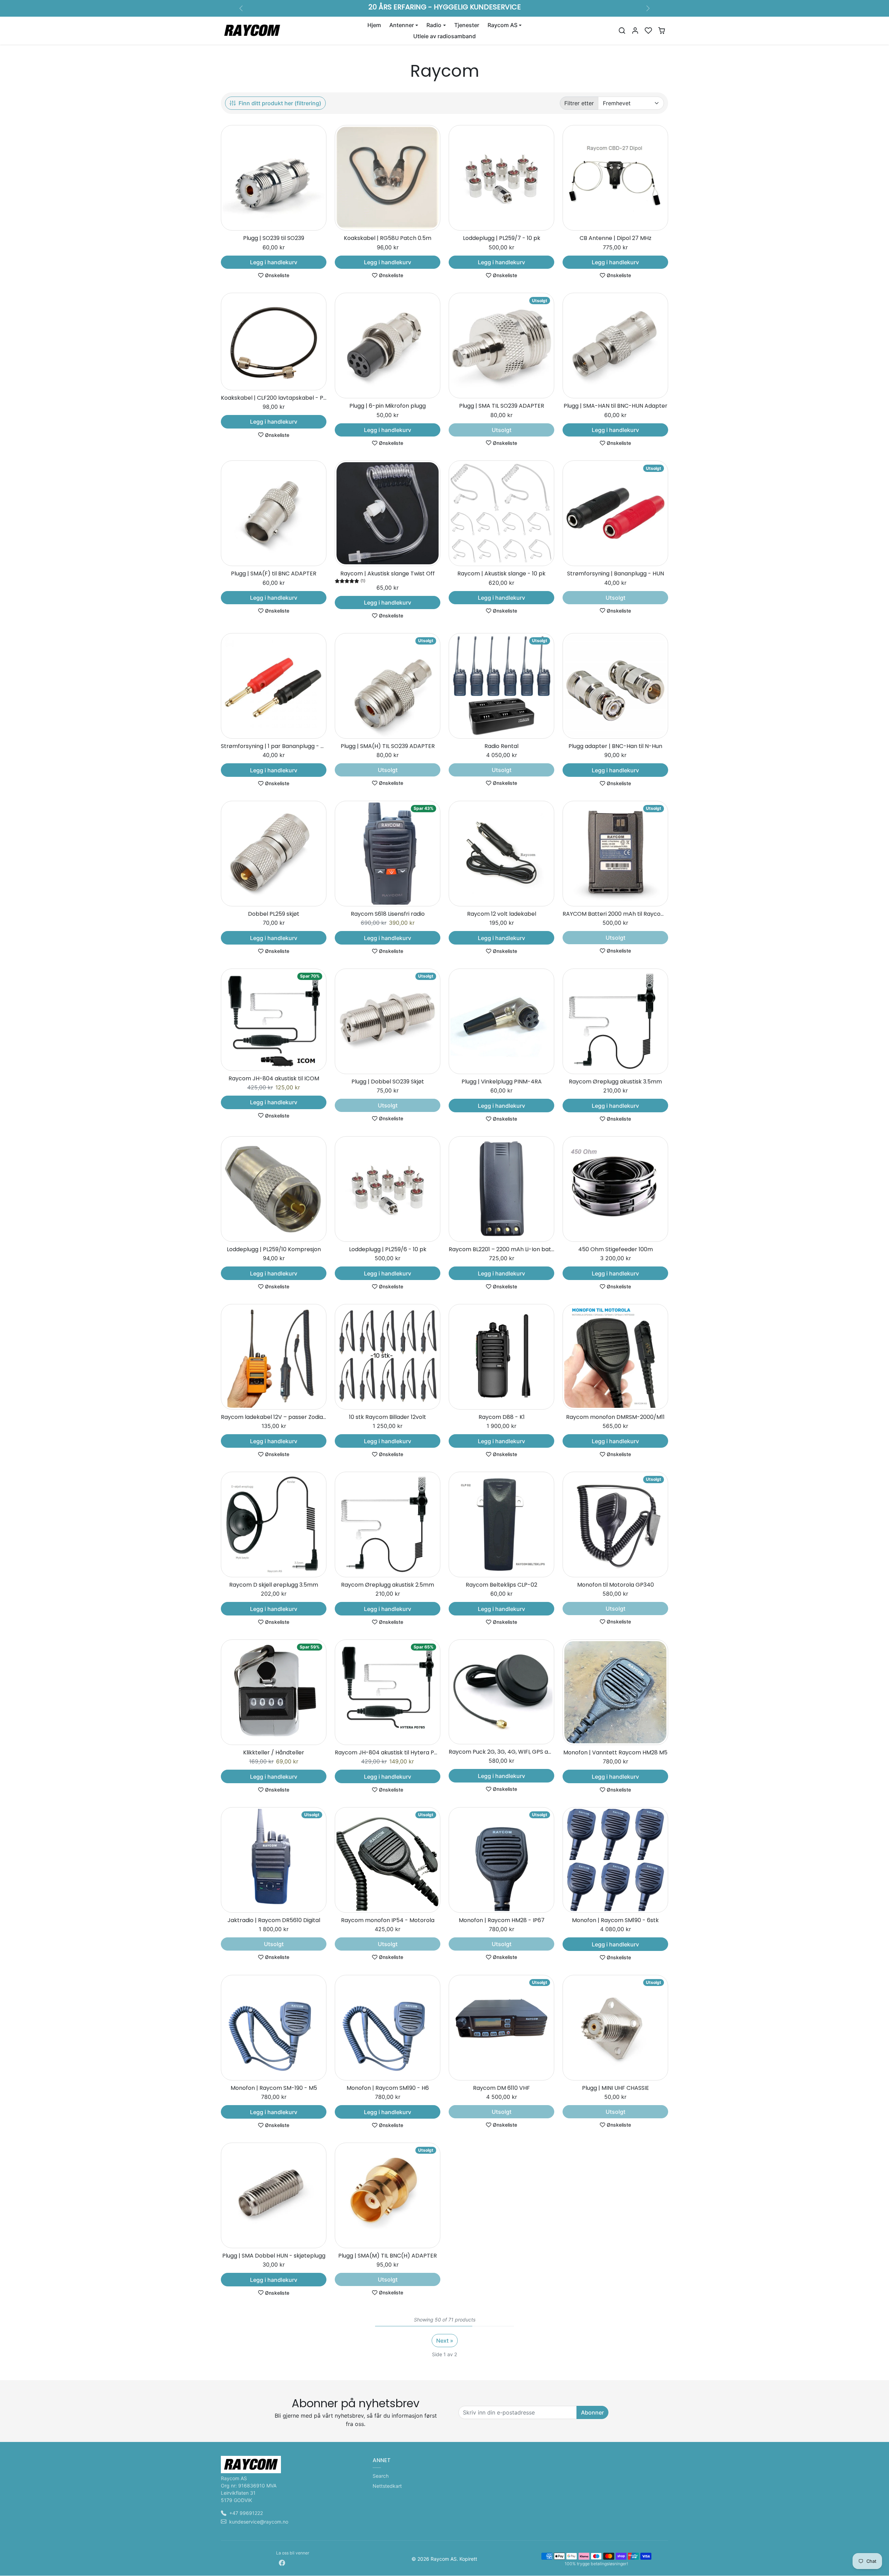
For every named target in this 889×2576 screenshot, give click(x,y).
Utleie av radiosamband (444, 36)
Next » (445, 2341)
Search (381, 2476)
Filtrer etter (579, 103)
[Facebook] (282, 2562)
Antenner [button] (402, 25)
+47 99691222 (246, 2513)
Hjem (374, 25)
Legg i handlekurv (274, 262)
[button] (622, 31)
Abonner (592, 2412)
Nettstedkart (387, 2486)
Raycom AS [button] (502, 25)
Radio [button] (434, 25)
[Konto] (635, 31)
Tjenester (467, 25)
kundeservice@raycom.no (259, 2522)
